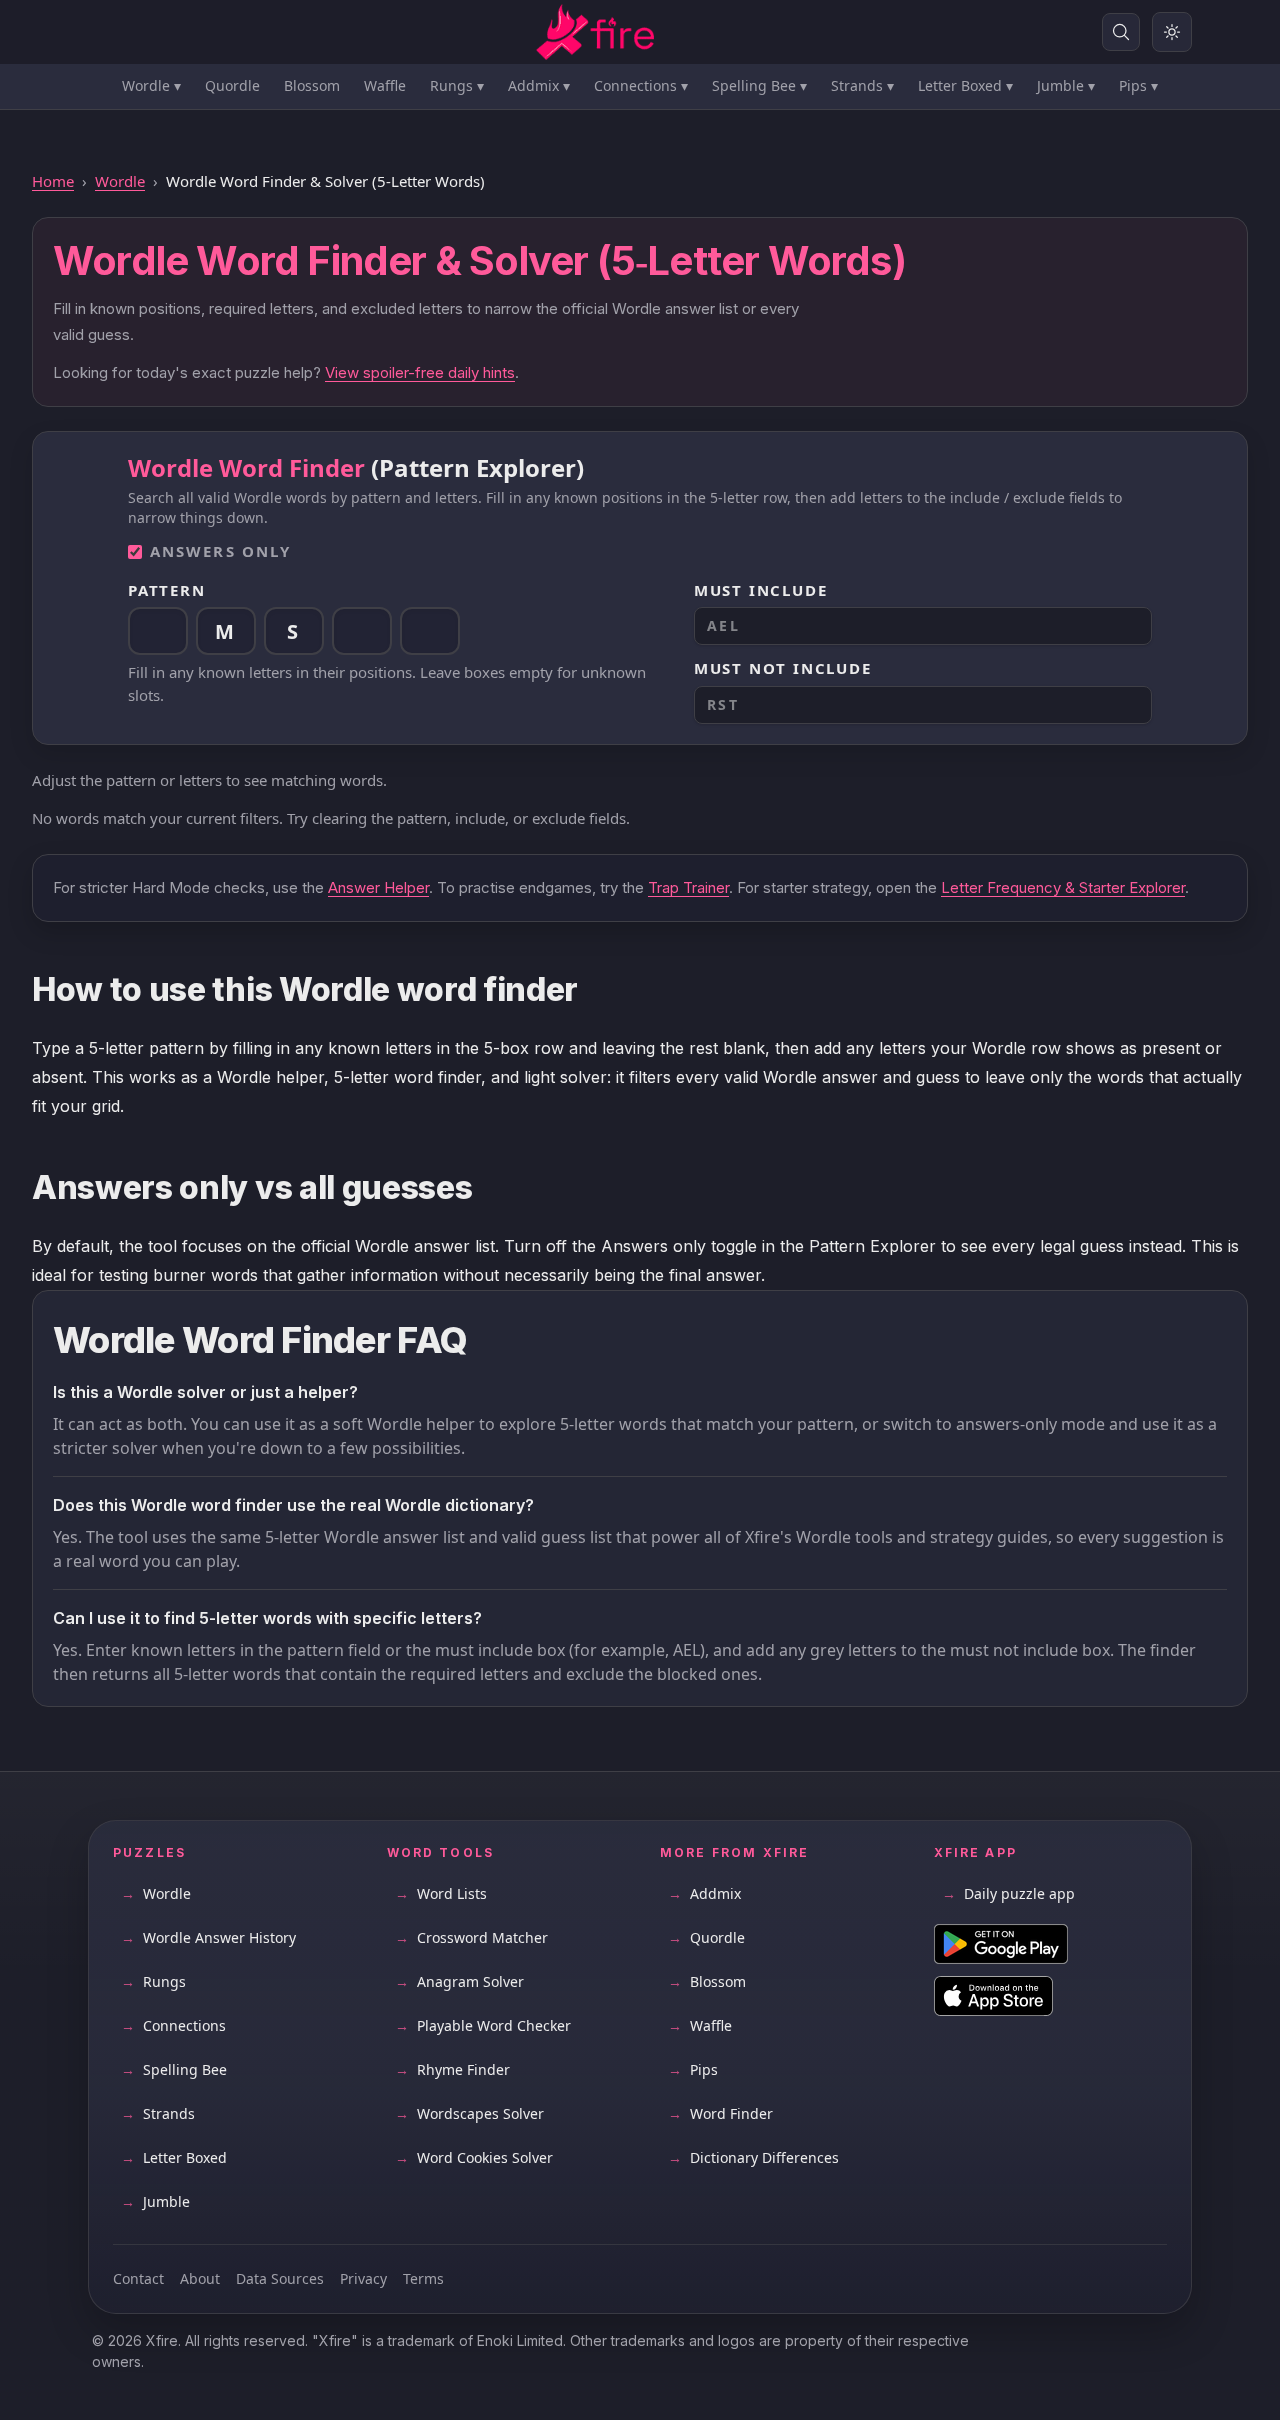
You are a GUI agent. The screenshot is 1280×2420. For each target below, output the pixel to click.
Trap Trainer (688, 887)
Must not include (783, 668)
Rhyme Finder (452, 2069)
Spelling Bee (759, 85)
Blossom (312, 85)
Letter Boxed (965, 85)
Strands (862, 85)
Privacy (363, 2278)
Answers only (220, 551)
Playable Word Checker (483, 2025)
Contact (138, 2278)
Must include (761, 590)
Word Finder (720, 2113)
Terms (423, 2278)
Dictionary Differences (753, 2157)
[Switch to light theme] (1172, 32)
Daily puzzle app (1008, 1893)
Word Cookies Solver (474, 2157)
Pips (1138, 85)
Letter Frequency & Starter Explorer (1063, 887)
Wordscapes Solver (469, 2113)
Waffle (385, 85)
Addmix (539, 85)
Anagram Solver (459, 1981)
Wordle (151, 85)
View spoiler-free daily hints (420, 372)
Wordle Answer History (208, 1937)
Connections (641, 85)
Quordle (232, 85)
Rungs (457, 85)
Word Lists (441, 1893)
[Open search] (1121, 32)
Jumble (1066, 85)
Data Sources (280, 2278)
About (200, 2278)
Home (53, 181)
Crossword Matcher (471, 1937)
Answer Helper (378, 887)
